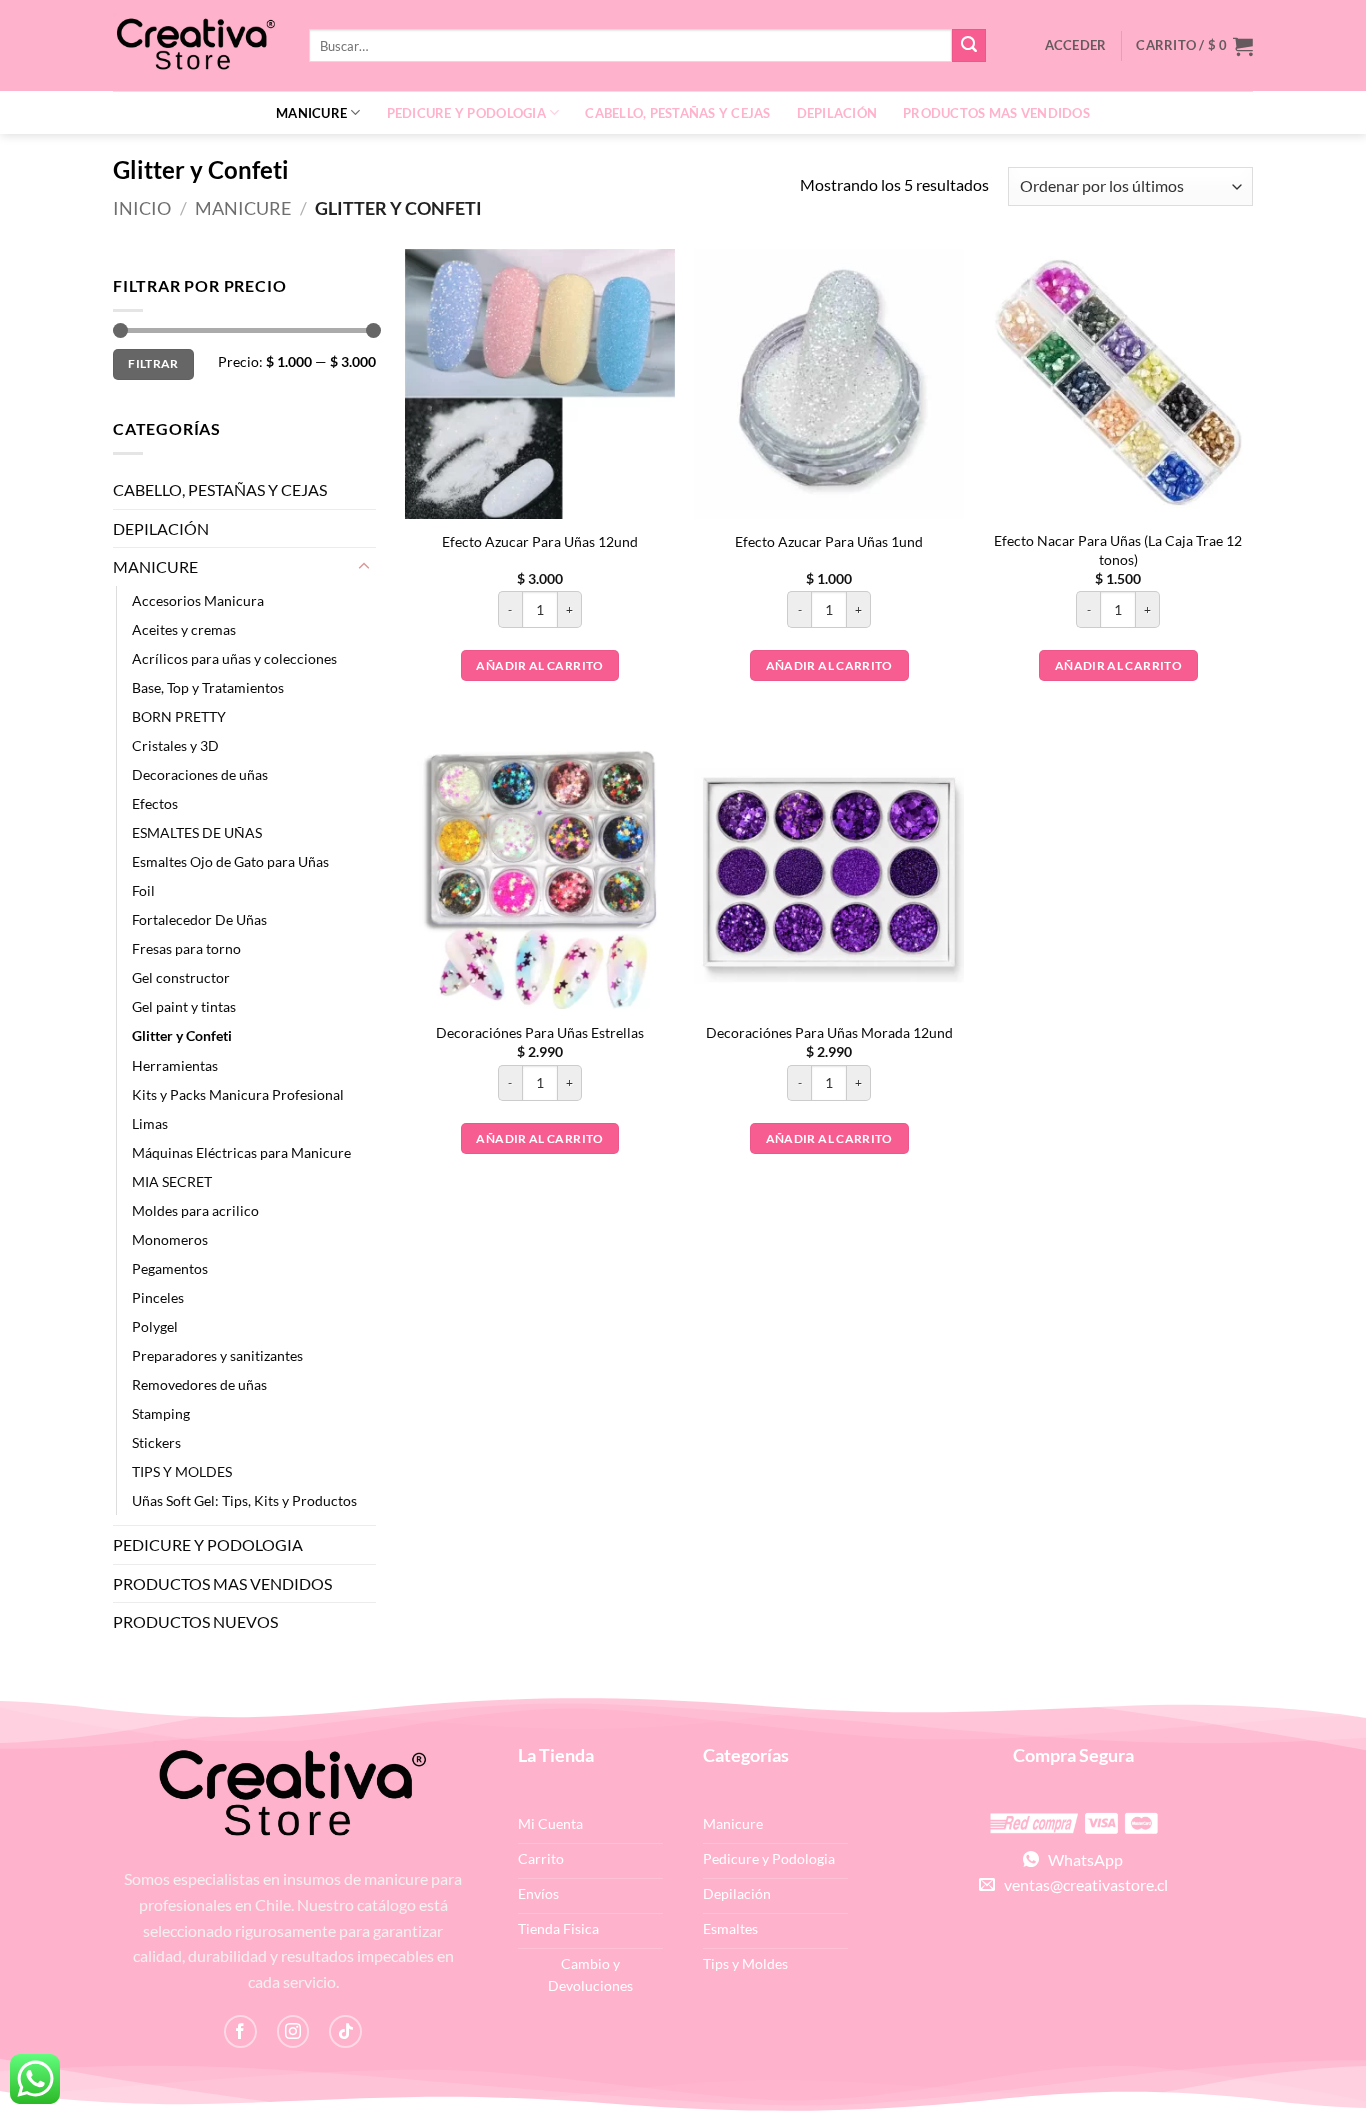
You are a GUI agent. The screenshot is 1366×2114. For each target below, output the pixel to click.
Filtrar (153, 363)
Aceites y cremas (184, 629)
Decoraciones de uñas (200, 774)
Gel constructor (181, 977)
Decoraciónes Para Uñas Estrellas (540, 1032)
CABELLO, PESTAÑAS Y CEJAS (677, 113)
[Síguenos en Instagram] (293, 2031)
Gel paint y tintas (184, 1006)
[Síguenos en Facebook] (240, 2031)
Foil (143, 890)
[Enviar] (969, 46)
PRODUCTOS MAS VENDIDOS (996, 113)
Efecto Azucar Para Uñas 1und (829, 541)
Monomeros (170, 1239)
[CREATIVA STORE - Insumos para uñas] (196, 45)
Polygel (155, 1326)
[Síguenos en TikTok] (345, 2031)
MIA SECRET (172, 1181)
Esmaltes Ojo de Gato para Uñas (230, 861)
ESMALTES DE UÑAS (197, 832)
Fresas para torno (186, 948)
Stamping (161, 1413)
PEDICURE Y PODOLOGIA (466, 113)
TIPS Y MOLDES (182, 1471)
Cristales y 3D (175, 745)
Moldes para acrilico (195, 1210)
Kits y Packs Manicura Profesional (238, 1094)
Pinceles (158, 1297)
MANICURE (311, 113)
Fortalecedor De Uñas (199, 919)
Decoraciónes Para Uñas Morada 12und (829, 1032)
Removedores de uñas (199, 1384)
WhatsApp (1081, 1859)
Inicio (142, 208)
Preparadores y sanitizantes (217, 1355)
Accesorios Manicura (198, 600)
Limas (150, 1123)
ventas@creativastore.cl (1081, 1884)
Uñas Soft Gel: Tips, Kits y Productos (244, 1500)
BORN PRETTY (179, 716)
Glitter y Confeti (182, 1035)
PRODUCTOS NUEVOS (195, 1621)
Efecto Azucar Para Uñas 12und (540, 541)
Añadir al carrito (539, 665)
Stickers (156, 1442)
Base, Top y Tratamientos (208, 687)
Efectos (155, 803)
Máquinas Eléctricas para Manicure (241, 1152)
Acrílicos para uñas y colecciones (234, 658)
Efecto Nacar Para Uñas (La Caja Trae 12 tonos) (1118, 550)
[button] (1194, 46)
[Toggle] (364, 567)
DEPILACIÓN (837, 113)
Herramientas (175, 1065)
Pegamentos (170, 1268)
